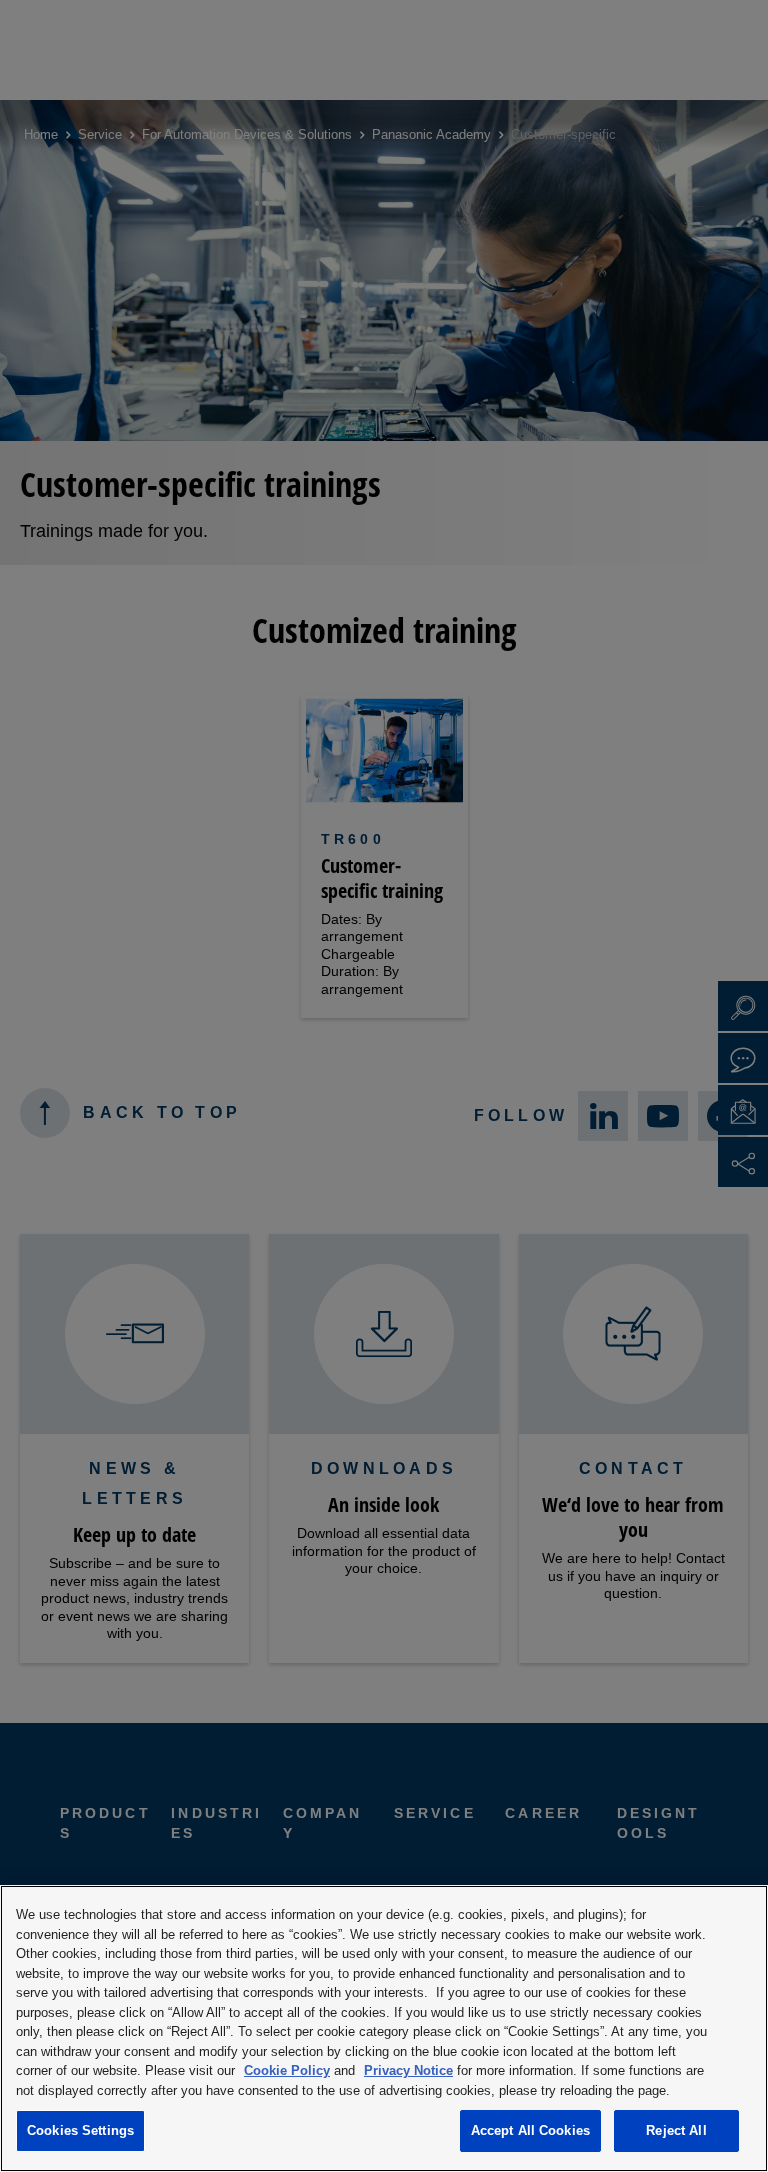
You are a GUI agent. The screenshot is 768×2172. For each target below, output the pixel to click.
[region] (384, 2028)
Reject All (676, 2130)
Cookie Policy (287, 2070)
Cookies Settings (80, 2130)
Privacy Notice (408, 2070)
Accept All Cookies (530, 2130)
